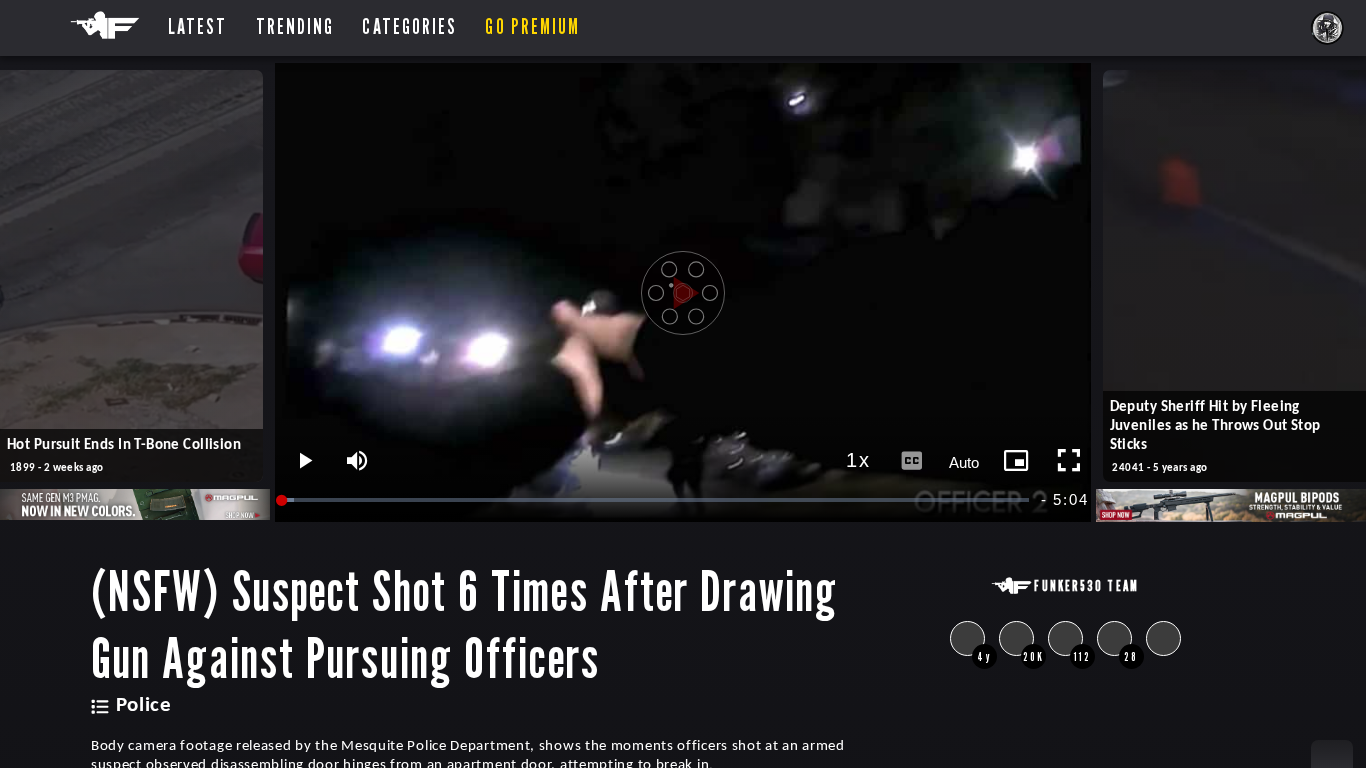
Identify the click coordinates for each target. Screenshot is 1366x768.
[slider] (657, 500)
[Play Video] (683, 293)
